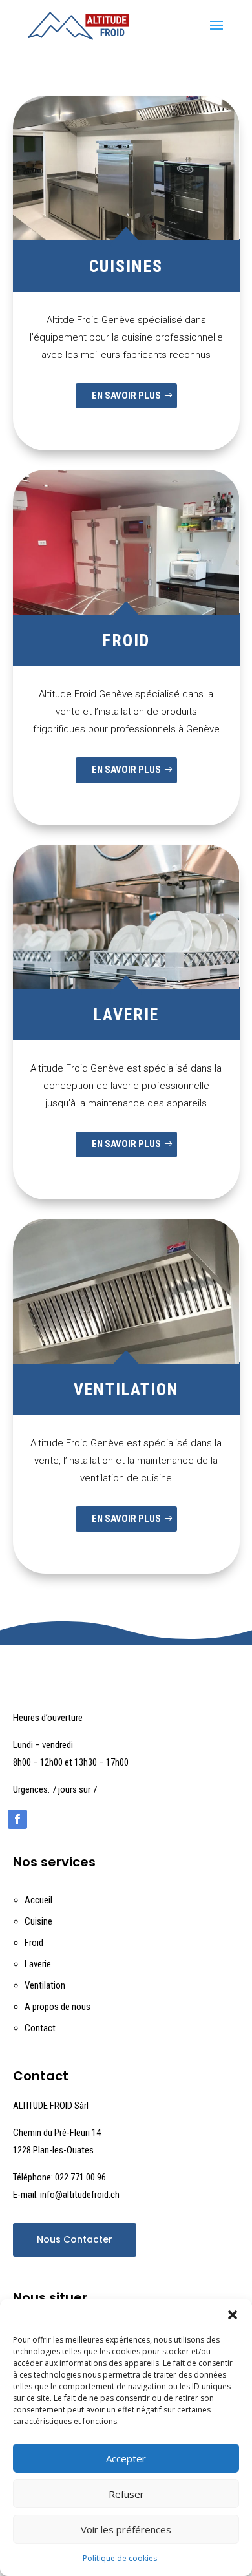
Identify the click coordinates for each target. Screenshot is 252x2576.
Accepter (126, 2458)
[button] (233, 2315)
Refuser (126, 2494)
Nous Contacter (75, 2239)
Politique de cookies (120, 2558)
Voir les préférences (126, 2529)
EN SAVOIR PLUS (126, 396)
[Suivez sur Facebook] (17, 1819)
